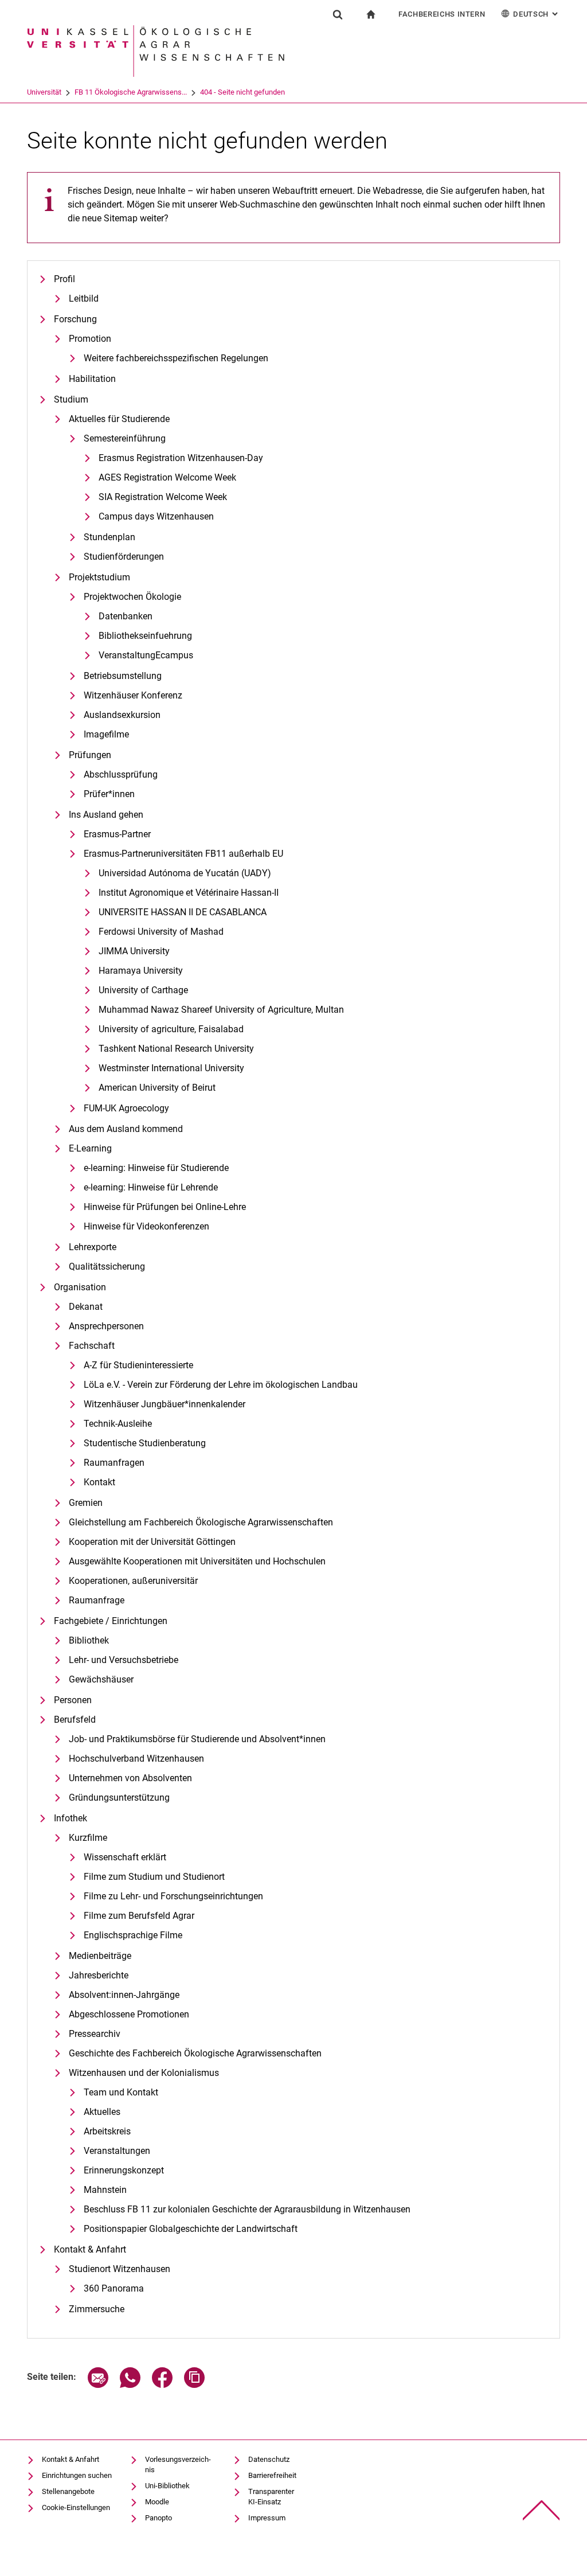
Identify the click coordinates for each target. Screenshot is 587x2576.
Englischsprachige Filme (133, 1935)
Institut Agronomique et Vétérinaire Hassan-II (189, 893)
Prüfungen (90, 755)
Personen (73, 1700)
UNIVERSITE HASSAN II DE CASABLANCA (183, 912)
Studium (71, 399)
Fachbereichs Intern (442, 14)
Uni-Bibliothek (167, 2486)
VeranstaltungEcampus (146, 655)
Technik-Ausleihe (118, 1424)
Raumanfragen (114, 1463)
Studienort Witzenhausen (120, 2269)
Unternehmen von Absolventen (130, 1778)
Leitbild (84, 298)
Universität (44, 92)
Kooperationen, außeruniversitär (133, 1581)
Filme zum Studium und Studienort (154, 1877)
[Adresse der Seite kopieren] (194, 2385)
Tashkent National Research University (176, 1049)
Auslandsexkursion (122, 715)
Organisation (80, 1287)
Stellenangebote (68, 2491)
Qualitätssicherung (107, 1266)
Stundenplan (109, 537)
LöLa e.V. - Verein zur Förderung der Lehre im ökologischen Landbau (221, 1385)
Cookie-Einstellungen (76, 2507)
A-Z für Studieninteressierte (138, 1365)
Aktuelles (102, 2112)
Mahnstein (105, 2190)
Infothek (71, 1818)
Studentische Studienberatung (145, 1443)
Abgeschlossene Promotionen (129, 2014)
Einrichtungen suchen (77, 2475)
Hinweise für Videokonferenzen (146, 1226)
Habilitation (92, 379)
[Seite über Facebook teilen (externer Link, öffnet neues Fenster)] (162, 2385)
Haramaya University (141, 971)
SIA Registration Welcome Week (163, 497)
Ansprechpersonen (106, 1326)
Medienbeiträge (100, 1956)
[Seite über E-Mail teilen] (98, 2385)
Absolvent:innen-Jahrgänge (124, 1995)
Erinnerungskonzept (124, 2170)
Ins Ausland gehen (106, 815)
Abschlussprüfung (121, 774)
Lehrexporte (93, 1247)
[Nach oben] (541, 2510)
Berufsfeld (75, 1720)
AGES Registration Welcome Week (167, 477)
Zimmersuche (97, 2309)
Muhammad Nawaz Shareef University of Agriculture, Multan (221, 1010)
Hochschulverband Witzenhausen (136, 1759)
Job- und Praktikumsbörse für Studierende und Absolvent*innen (197, 1739)
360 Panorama (114, 2288)
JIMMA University (134, 951)
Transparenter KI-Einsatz (271, 2497)
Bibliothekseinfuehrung (145, 636)
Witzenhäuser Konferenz (133, 695)
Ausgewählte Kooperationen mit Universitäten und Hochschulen (197, 1561)
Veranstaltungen (117, 2151)
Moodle (157, 2502)
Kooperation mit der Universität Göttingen (152, 1542)
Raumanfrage (97, 1600)
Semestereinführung (125, 438)
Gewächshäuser (101, 1679)
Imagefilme (106, 734)
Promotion (90, 339)
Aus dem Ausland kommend (126, 1129)
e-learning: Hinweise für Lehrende (151, 1187)
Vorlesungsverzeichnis (178, 2464)
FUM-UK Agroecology (126, 1108)
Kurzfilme (88, 1838)
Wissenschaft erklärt (125, 1857)
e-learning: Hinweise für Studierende (156, 1168)
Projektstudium (99, 577)
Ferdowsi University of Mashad (161, 932)
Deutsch (537, 14)
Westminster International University (171, 1068)
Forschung (75, 319)
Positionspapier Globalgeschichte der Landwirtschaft (191, 2229)
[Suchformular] (338, 14)
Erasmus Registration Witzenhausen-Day (181, 458)
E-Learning (90, 1148)
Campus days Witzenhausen (156, 516)
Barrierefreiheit (272, 2475)
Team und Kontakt (121, 2092)
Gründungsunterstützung (119, 1798)
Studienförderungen (124, 557)
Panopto (159, 2518)
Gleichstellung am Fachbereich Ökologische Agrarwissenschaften (201, 1522)
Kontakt (99, 1482)
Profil (64, 279)
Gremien (86, 1503)
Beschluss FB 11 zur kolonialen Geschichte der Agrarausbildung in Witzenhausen (247, 2209)
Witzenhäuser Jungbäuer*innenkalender (165, 1404)
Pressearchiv (95, 2034)
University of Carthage (143, 990)
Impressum (267, 2518)
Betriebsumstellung (123, 676)
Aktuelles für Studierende (119, 419)
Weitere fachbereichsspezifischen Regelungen (176, 358)
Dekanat (86, 1307)
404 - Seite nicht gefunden (242, 92)
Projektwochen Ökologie (132, 597)
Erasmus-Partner (117, 834)
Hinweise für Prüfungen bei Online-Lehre (165, 1207)
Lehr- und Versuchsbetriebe (124, 1660)
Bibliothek (89, 1640)
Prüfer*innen (109, 794)
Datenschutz (269, 2459)
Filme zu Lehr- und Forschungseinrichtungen (173, 1896)
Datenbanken (126, 616)
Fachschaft (92, 1346)
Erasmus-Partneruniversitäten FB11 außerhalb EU (183, 854)
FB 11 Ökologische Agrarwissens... (131, 92)
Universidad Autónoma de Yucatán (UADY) (185, 873)
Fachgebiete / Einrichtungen (111, 1621)
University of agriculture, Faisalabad (171, 1029)
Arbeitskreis (107, 2131)
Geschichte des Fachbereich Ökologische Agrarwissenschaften (195, 2053)
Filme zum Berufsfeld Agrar (139, 1916)
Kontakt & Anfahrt (90, 2249)
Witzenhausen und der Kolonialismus (144, 2073)
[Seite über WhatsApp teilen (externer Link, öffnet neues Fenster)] (130, 2385)
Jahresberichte (99, 1975)
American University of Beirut (157, 1088)
